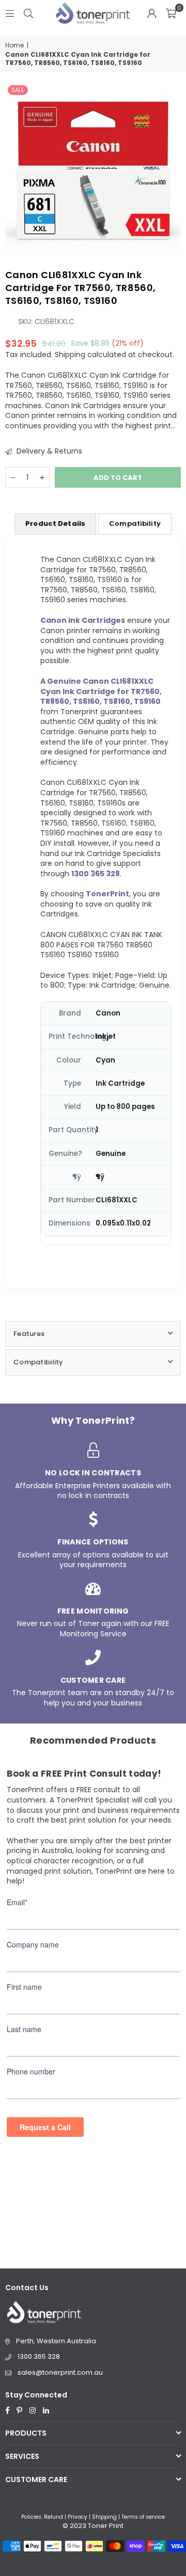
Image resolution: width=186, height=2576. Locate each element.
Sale (18, 90)
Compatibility (135, 524)
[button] (171, 13)
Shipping (70, 355)
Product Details (55, 524)
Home (14, 45)
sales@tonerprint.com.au (60, 2372)
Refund (53, 2517)
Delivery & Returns (48, 451)
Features (29, 1334)
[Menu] (10, 13)
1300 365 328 (39, 2356)
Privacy (78, 2517)
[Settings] (152, 13)
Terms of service (143, 2517)
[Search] (28, 13)
